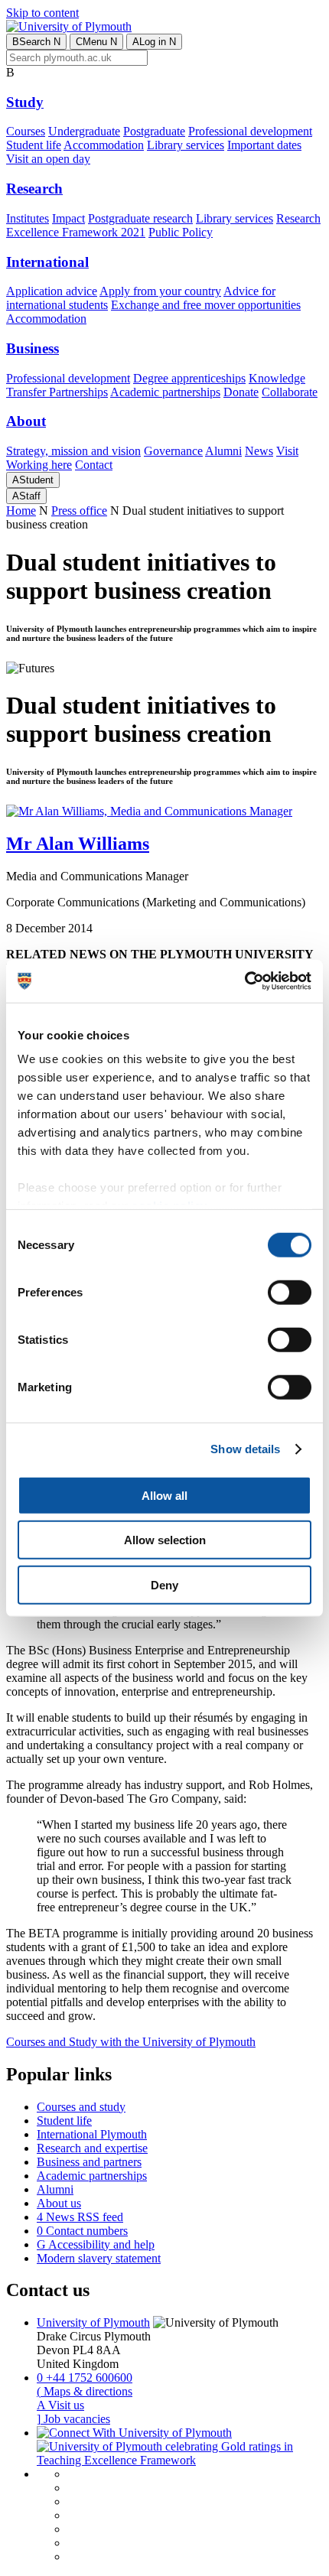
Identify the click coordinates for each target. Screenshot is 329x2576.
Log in (154, 42)
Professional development (250, 131)
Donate (241, 392)
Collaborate (290, 392)
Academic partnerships (165, 392)
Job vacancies (73, 2419)
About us (59, 2203)
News (259, 451)
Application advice (52, 291)
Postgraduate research (140, 218)
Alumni (223, 451)
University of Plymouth (93, 2322)
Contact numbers (82, 2231)
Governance (173, 451)
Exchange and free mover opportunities (206, 305)
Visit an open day (48, 159)
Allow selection (165, 1540)
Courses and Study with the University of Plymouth (131, 2042)
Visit (287, 451)
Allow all (164, 1495)
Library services (186, 145)
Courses (26, 131)
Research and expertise (92, 2148)
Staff (26, 496)
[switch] (290, 1292)
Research (34, 189)
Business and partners (89, 2162)
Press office (79, 511)
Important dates (264, 145)
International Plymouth (92, 2134)
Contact (94, 465)
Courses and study (81, 2107)
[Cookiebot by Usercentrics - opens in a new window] (244, 981)
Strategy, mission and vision (73, 451)
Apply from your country (160, 291)
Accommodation (104, 145)
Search (36, 42)
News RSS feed (80, 2217)
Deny (164, 1584)
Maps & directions (85, 2391)
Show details (245, 1449)
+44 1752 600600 (85, 2378)
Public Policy (181, 232)
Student (33, 480)
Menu (96, 42)
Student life (34, 145)
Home (21, 511)
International (47, 262)
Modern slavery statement (99, 2258)
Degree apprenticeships (189, 378)
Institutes (28, 218)
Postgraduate (154, 131)
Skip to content (42, 13)
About (26, 421)
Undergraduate (84, 131)
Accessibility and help (96, 2244)
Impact (68, 218)
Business (33, 348)
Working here (39, 465)
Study (25, 102)
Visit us (60, 2405)
